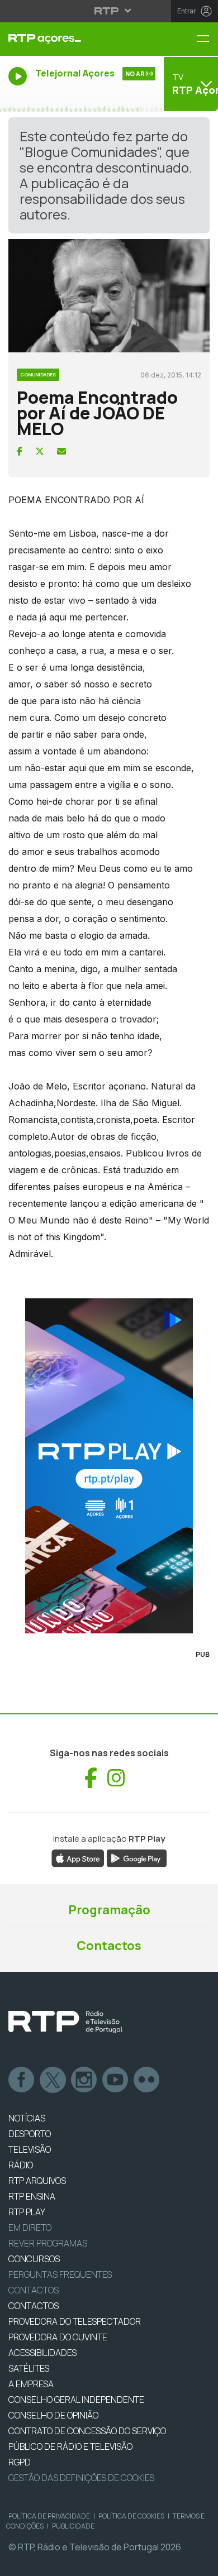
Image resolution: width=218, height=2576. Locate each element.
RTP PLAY (27, 2212)
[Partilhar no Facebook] (20, 451)
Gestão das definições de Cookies (81, 2478)
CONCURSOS (34, 2259)
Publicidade (73, 2526)
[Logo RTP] (65, 2022)
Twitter (53, 2080)
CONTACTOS (34, 2306)
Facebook (22, 2080)
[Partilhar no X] (40, 451)
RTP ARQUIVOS (37, 2181)
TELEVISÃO (30, 2149)
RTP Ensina (32, 2196)
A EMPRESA (31, 2384)
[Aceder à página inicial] (73, 39)
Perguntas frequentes (60, 2274)
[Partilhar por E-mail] (61, 451)
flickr (147, 2080)
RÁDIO (21, 2165)
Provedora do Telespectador (75, 2321)
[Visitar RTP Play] (109, 1466)
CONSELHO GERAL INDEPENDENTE (76, 2400)
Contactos (109, 1946)
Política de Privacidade (49, 2516)
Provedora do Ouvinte (58, 2337)
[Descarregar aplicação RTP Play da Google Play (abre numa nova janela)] (137, 1858)
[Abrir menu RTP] (109, 11)
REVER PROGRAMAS (48, 2243)
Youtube (116, 2080)
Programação (109, 1910)
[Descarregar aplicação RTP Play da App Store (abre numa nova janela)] (78, 1858)
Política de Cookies (131, 2516)
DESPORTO (30, 2134)
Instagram (84, 2080)
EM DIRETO (30, 2228)
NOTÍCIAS (27, 2118)
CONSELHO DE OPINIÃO (53, 2415)
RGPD (20, 2462)
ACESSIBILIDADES (42, 2353)
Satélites (29, 2368)
